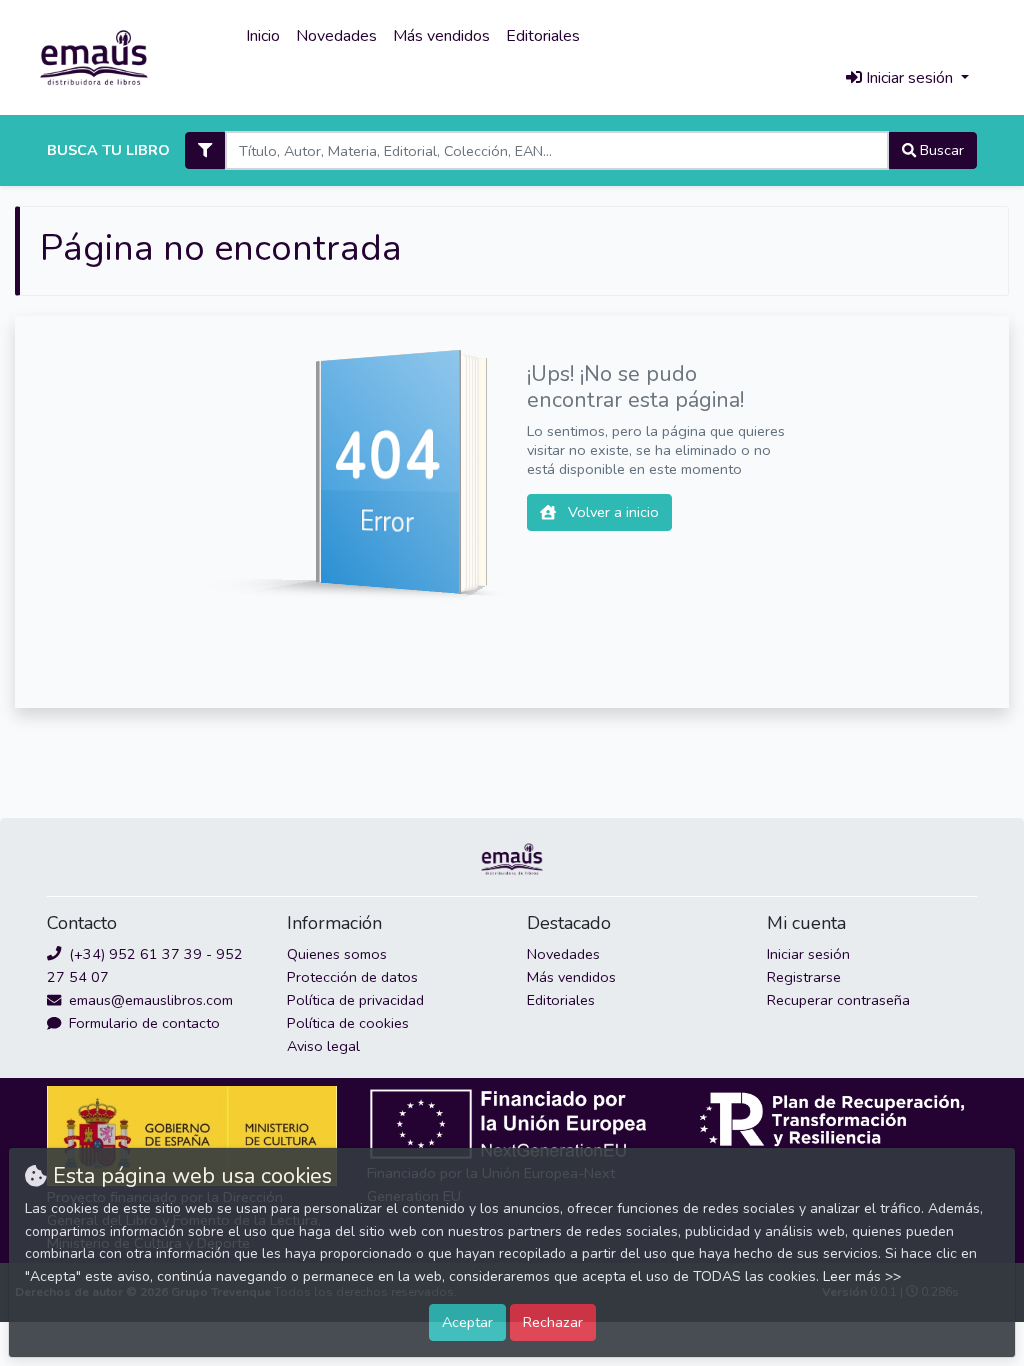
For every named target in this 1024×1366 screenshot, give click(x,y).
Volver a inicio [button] (611, 512)
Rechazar (553, 1322)
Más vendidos (441, 36)
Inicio (263, 36)
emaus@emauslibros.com (149, 1000)
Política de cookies (348, 1023)
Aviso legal (323, 1046)
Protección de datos (352, 977)
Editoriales (543, 36)
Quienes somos (337, 954)
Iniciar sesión (808, 954)
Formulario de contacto (142, 1023)
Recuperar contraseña (838, 1000)
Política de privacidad (355, 1000)
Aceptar (467, 1322)
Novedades (336, 36)
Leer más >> (862, 1276)
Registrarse (804, 977)
